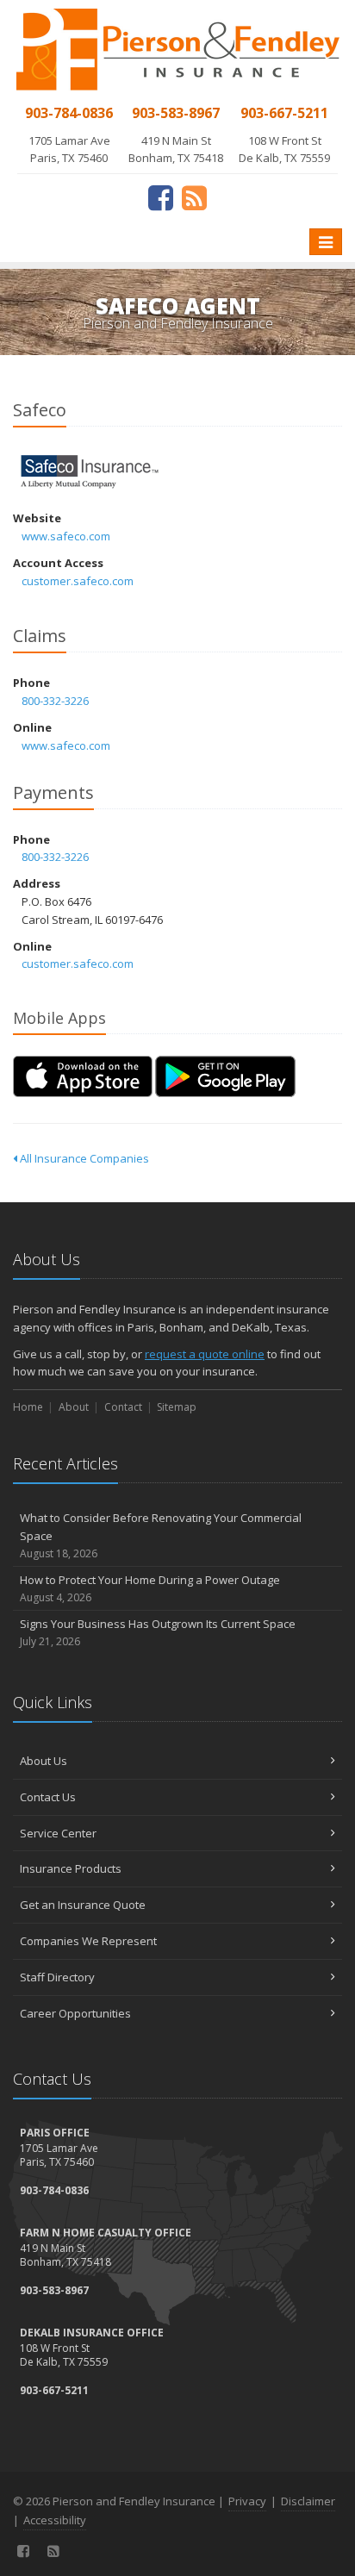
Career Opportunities (75, 2013)
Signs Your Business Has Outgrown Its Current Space (158, 1632)
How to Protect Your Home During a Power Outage (150, 1588)
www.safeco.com (66, 536)
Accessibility (55, 2520)
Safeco (90, 472)
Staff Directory (57, 1977)
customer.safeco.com (78, 581)
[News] (194, 197)
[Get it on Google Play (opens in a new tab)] (225, 1076)
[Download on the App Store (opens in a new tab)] (83, 1076)
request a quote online (205, 1354)
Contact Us (48, 1797)
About (74, 1407)
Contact (123, 1407)
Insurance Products (71, 1868)
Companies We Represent (88, 1941)
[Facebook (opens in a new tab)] (161, 197)
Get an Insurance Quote (83, 1905)
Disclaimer (308, 2501)
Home (28, 1407)
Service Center (58, 1833)
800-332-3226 (55, 701)
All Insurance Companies (83, 1158)
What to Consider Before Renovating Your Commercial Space (161, 1535)
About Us (44, 1761)
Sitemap (177, 1407)
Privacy (247, 2501)
